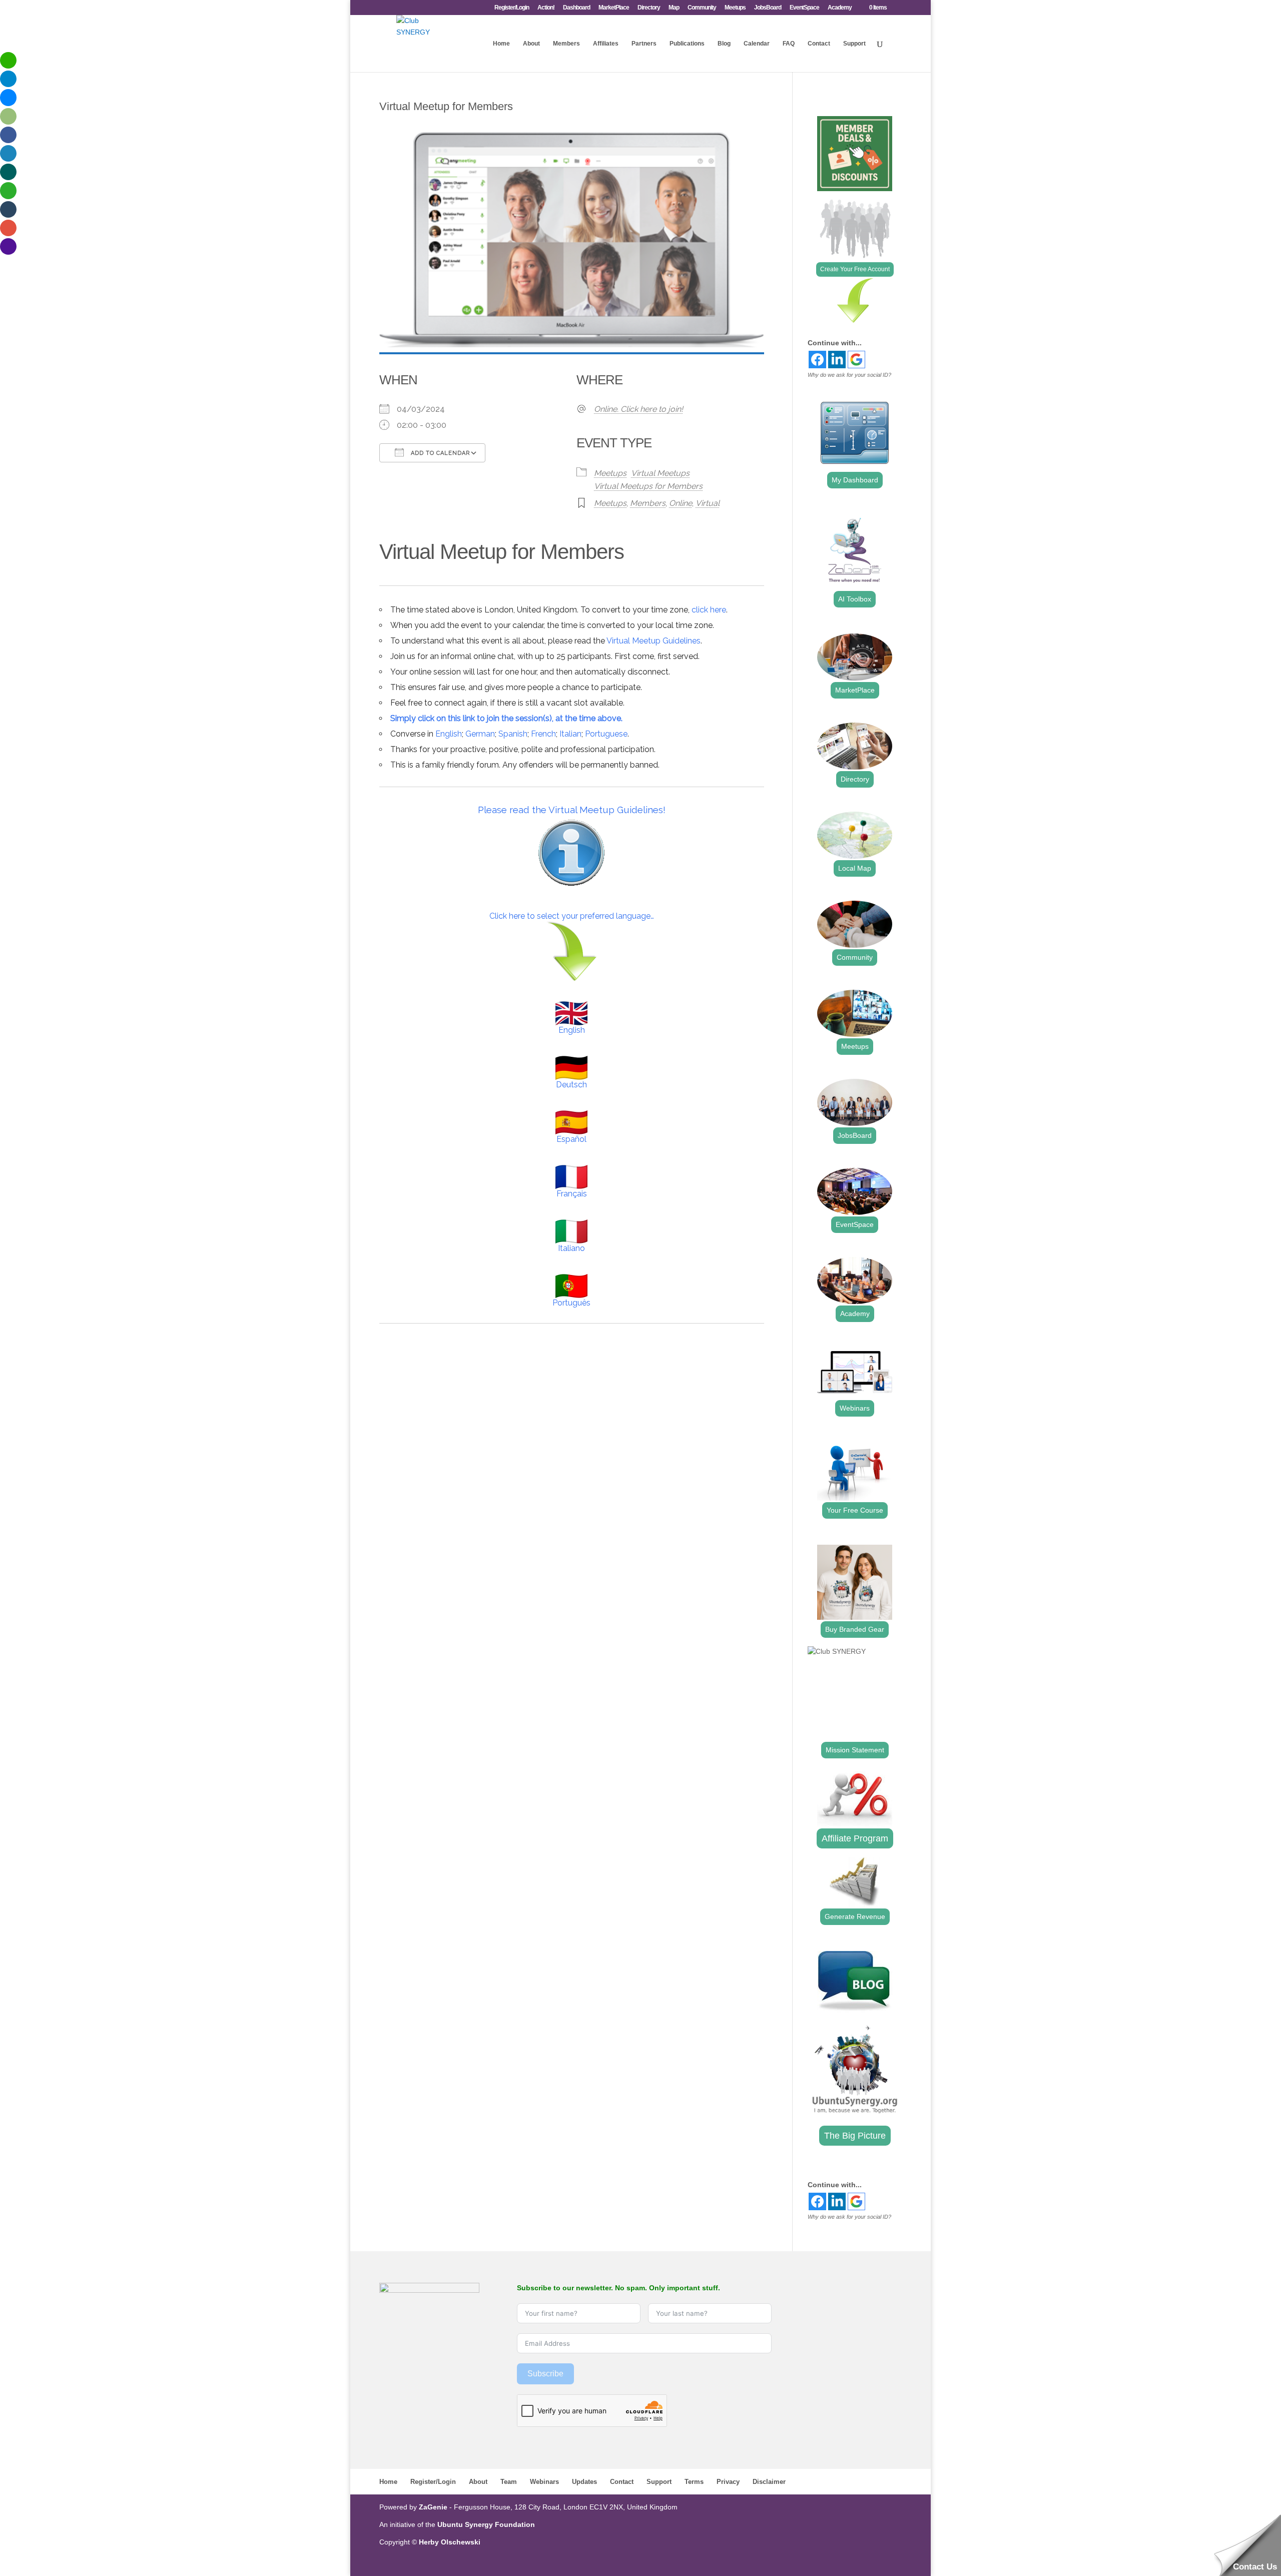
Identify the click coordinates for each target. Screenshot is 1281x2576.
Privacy (728, 2482)
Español (571, 1139)
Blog (724, 44)
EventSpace (804, 8)
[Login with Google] (856, 360)
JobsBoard (768, 8)
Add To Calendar (439, 453)
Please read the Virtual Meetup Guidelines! (572, 810)
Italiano (571, 1248)
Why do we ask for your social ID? (849, 375)
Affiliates (606, 44)
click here (709, 610)
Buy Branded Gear (855, 1629)
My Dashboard (855, 480)
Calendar (757, 44)
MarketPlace (614, 8)
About (531, 44)
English (449, 734)
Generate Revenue (855, 1916)
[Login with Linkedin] (837, 360)
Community (702, 8)
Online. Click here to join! (638, 409)
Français (572, 1194)
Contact (819, 44)
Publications (687, 44)
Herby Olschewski (450, 2542)
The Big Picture (855, 2136)
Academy (840, 8)
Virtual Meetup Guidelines (654, 641)
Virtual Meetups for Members (648, 486)
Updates (584, 2482)
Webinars (855, 1408)
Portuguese (606, 734)
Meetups (735, 8)
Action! (546, 8)
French (543, 734)
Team (509, 2482)
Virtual (708, 503)
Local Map (855, 868)
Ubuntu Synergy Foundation (486, 2524)
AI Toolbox (855, 599)
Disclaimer (769, 2482)
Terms (694, 2482)
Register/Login (512, 8)
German (480, 734)
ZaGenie (433, 2507)
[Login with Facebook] (817, 360)
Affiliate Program (855, 1838)
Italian (570, 734)
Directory (649, 8)
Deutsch (571, 1085)
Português (571, 1303)
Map (674, 8)
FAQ (789, 44)
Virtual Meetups (660, 473)
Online (681, 503)
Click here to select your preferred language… (572, 916)
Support (854, 44)
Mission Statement (855, 1750)
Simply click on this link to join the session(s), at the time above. (506, 718)
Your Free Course (855, 1510)
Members (566, 44)
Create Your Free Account (855, 269)
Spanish (513, 734)
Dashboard (576, 8)
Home (501, 44)
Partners (644, 44)
